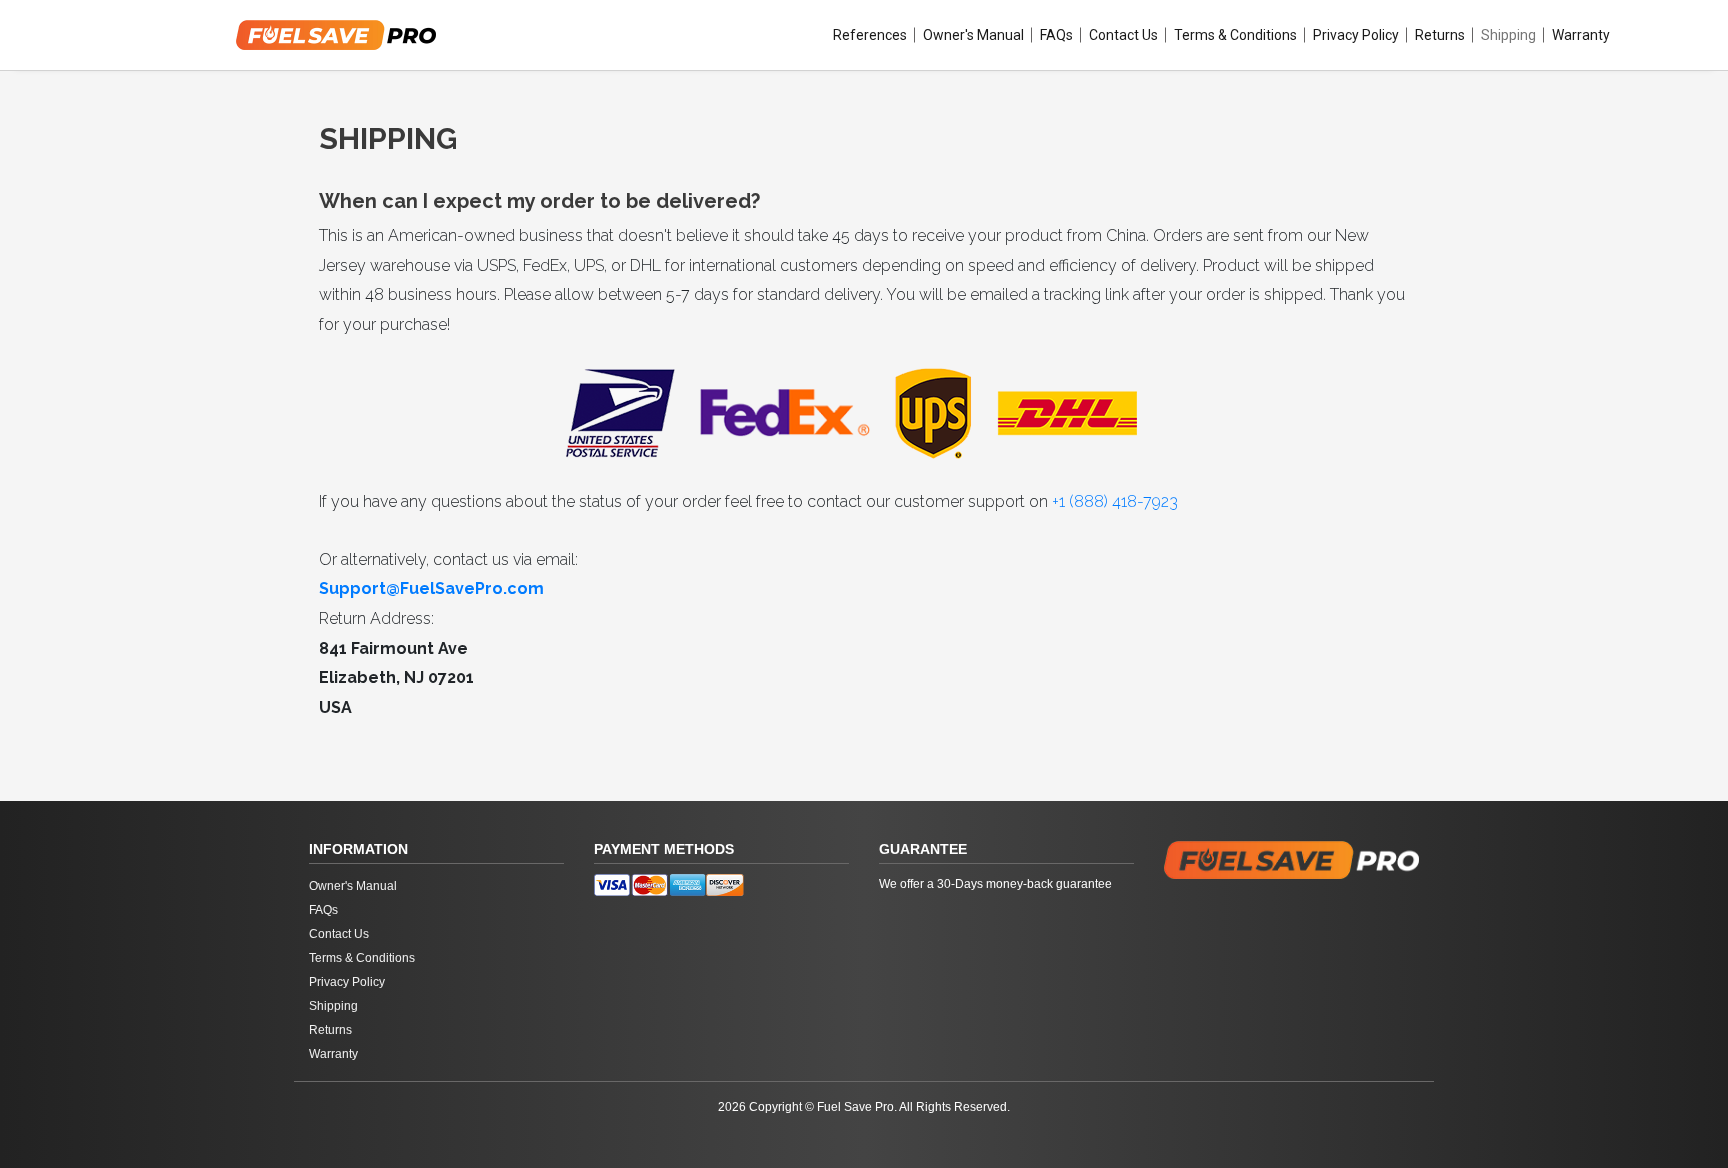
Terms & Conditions (1235, 35)
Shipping (1508, 35)
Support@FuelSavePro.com (431, 588)
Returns (1440, 35)
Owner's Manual (973, 35)
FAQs (1056, 35)
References (870, 35)
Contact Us (1123, 35)
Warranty (1581, 35)
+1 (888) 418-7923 (1115, 501)
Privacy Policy (1356, 35)
